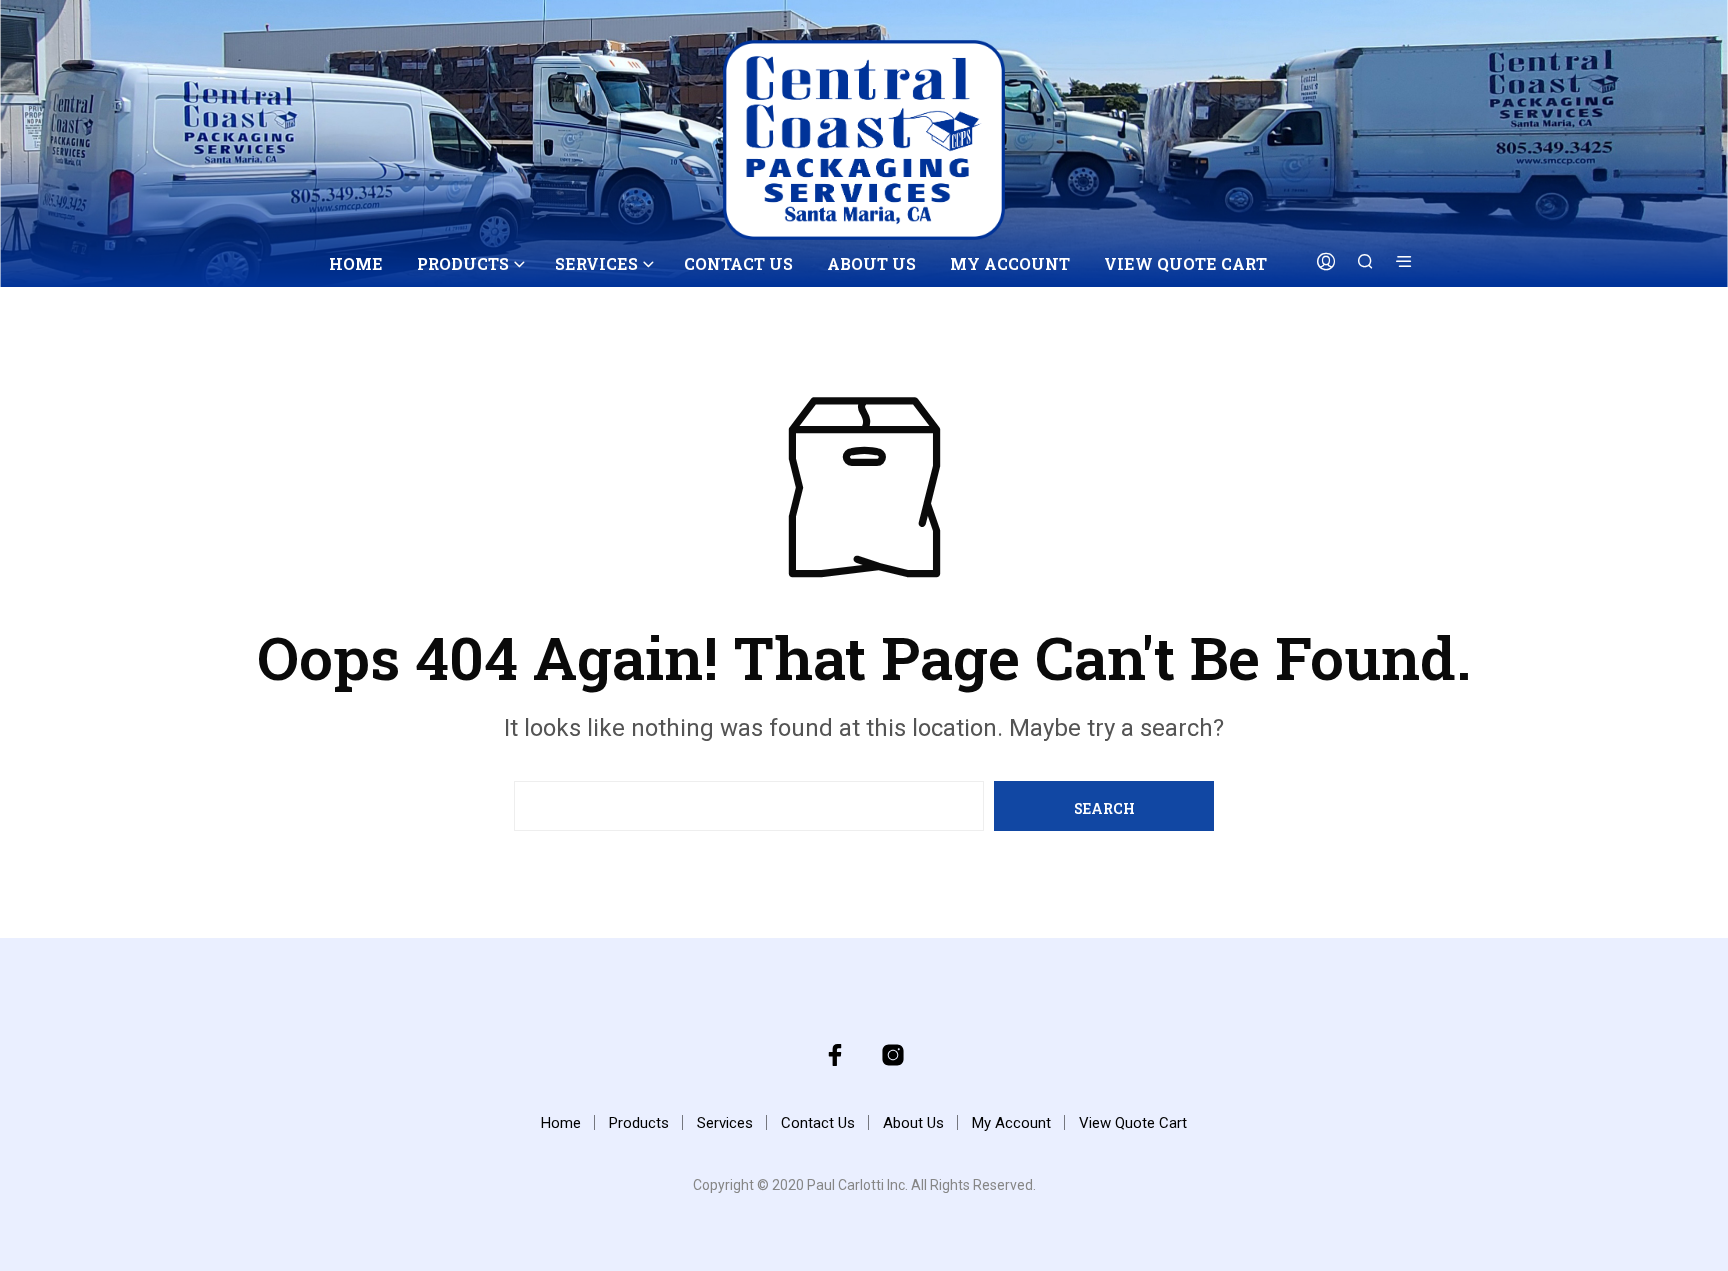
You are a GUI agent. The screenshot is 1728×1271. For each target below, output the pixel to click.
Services (596, 263)
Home (356, 263)
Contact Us (738, 263)
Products (463, 263)
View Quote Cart (1185, 263)
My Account (1010, 263)
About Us (871, 263)
